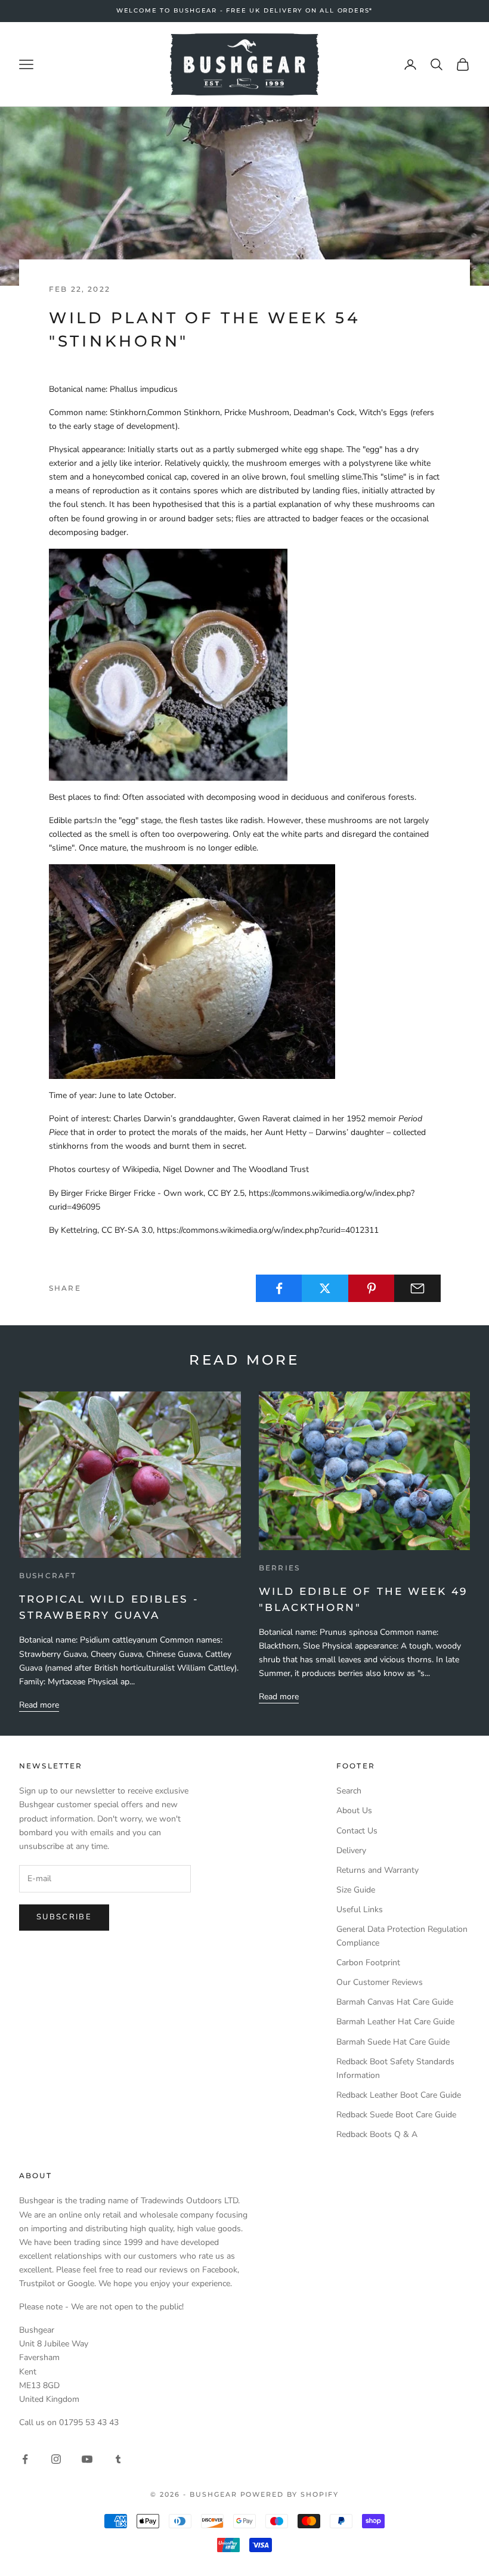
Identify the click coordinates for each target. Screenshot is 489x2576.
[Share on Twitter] (325, 1288)
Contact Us (357, 1831)
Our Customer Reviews (380, 1982)
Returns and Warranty (377, 1870)
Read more (39, 1705)
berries (279, 1568)
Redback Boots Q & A (377, 2134)
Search (349, 1791)
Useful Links (360, 1909)
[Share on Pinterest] (372, 1288)
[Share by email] (417, 1288)
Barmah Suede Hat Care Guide (393, 2042)
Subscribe (64, 1917)
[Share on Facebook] (279, 1288)
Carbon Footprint (368, 1963)
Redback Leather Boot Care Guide (399, 2095)
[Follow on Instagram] (56, 2459)
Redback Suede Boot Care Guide (396, 2115)
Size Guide (356, 1890)
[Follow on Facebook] (25, 2459)
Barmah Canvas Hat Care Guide (395, 2002)
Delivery (351, 1850)
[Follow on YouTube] (87, 2459)
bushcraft (48, 1575)
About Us (354, 1810)
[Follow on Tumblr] (118, 2459)
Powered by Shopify (290, 2494)
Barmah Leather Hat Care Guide (395, 2022)
